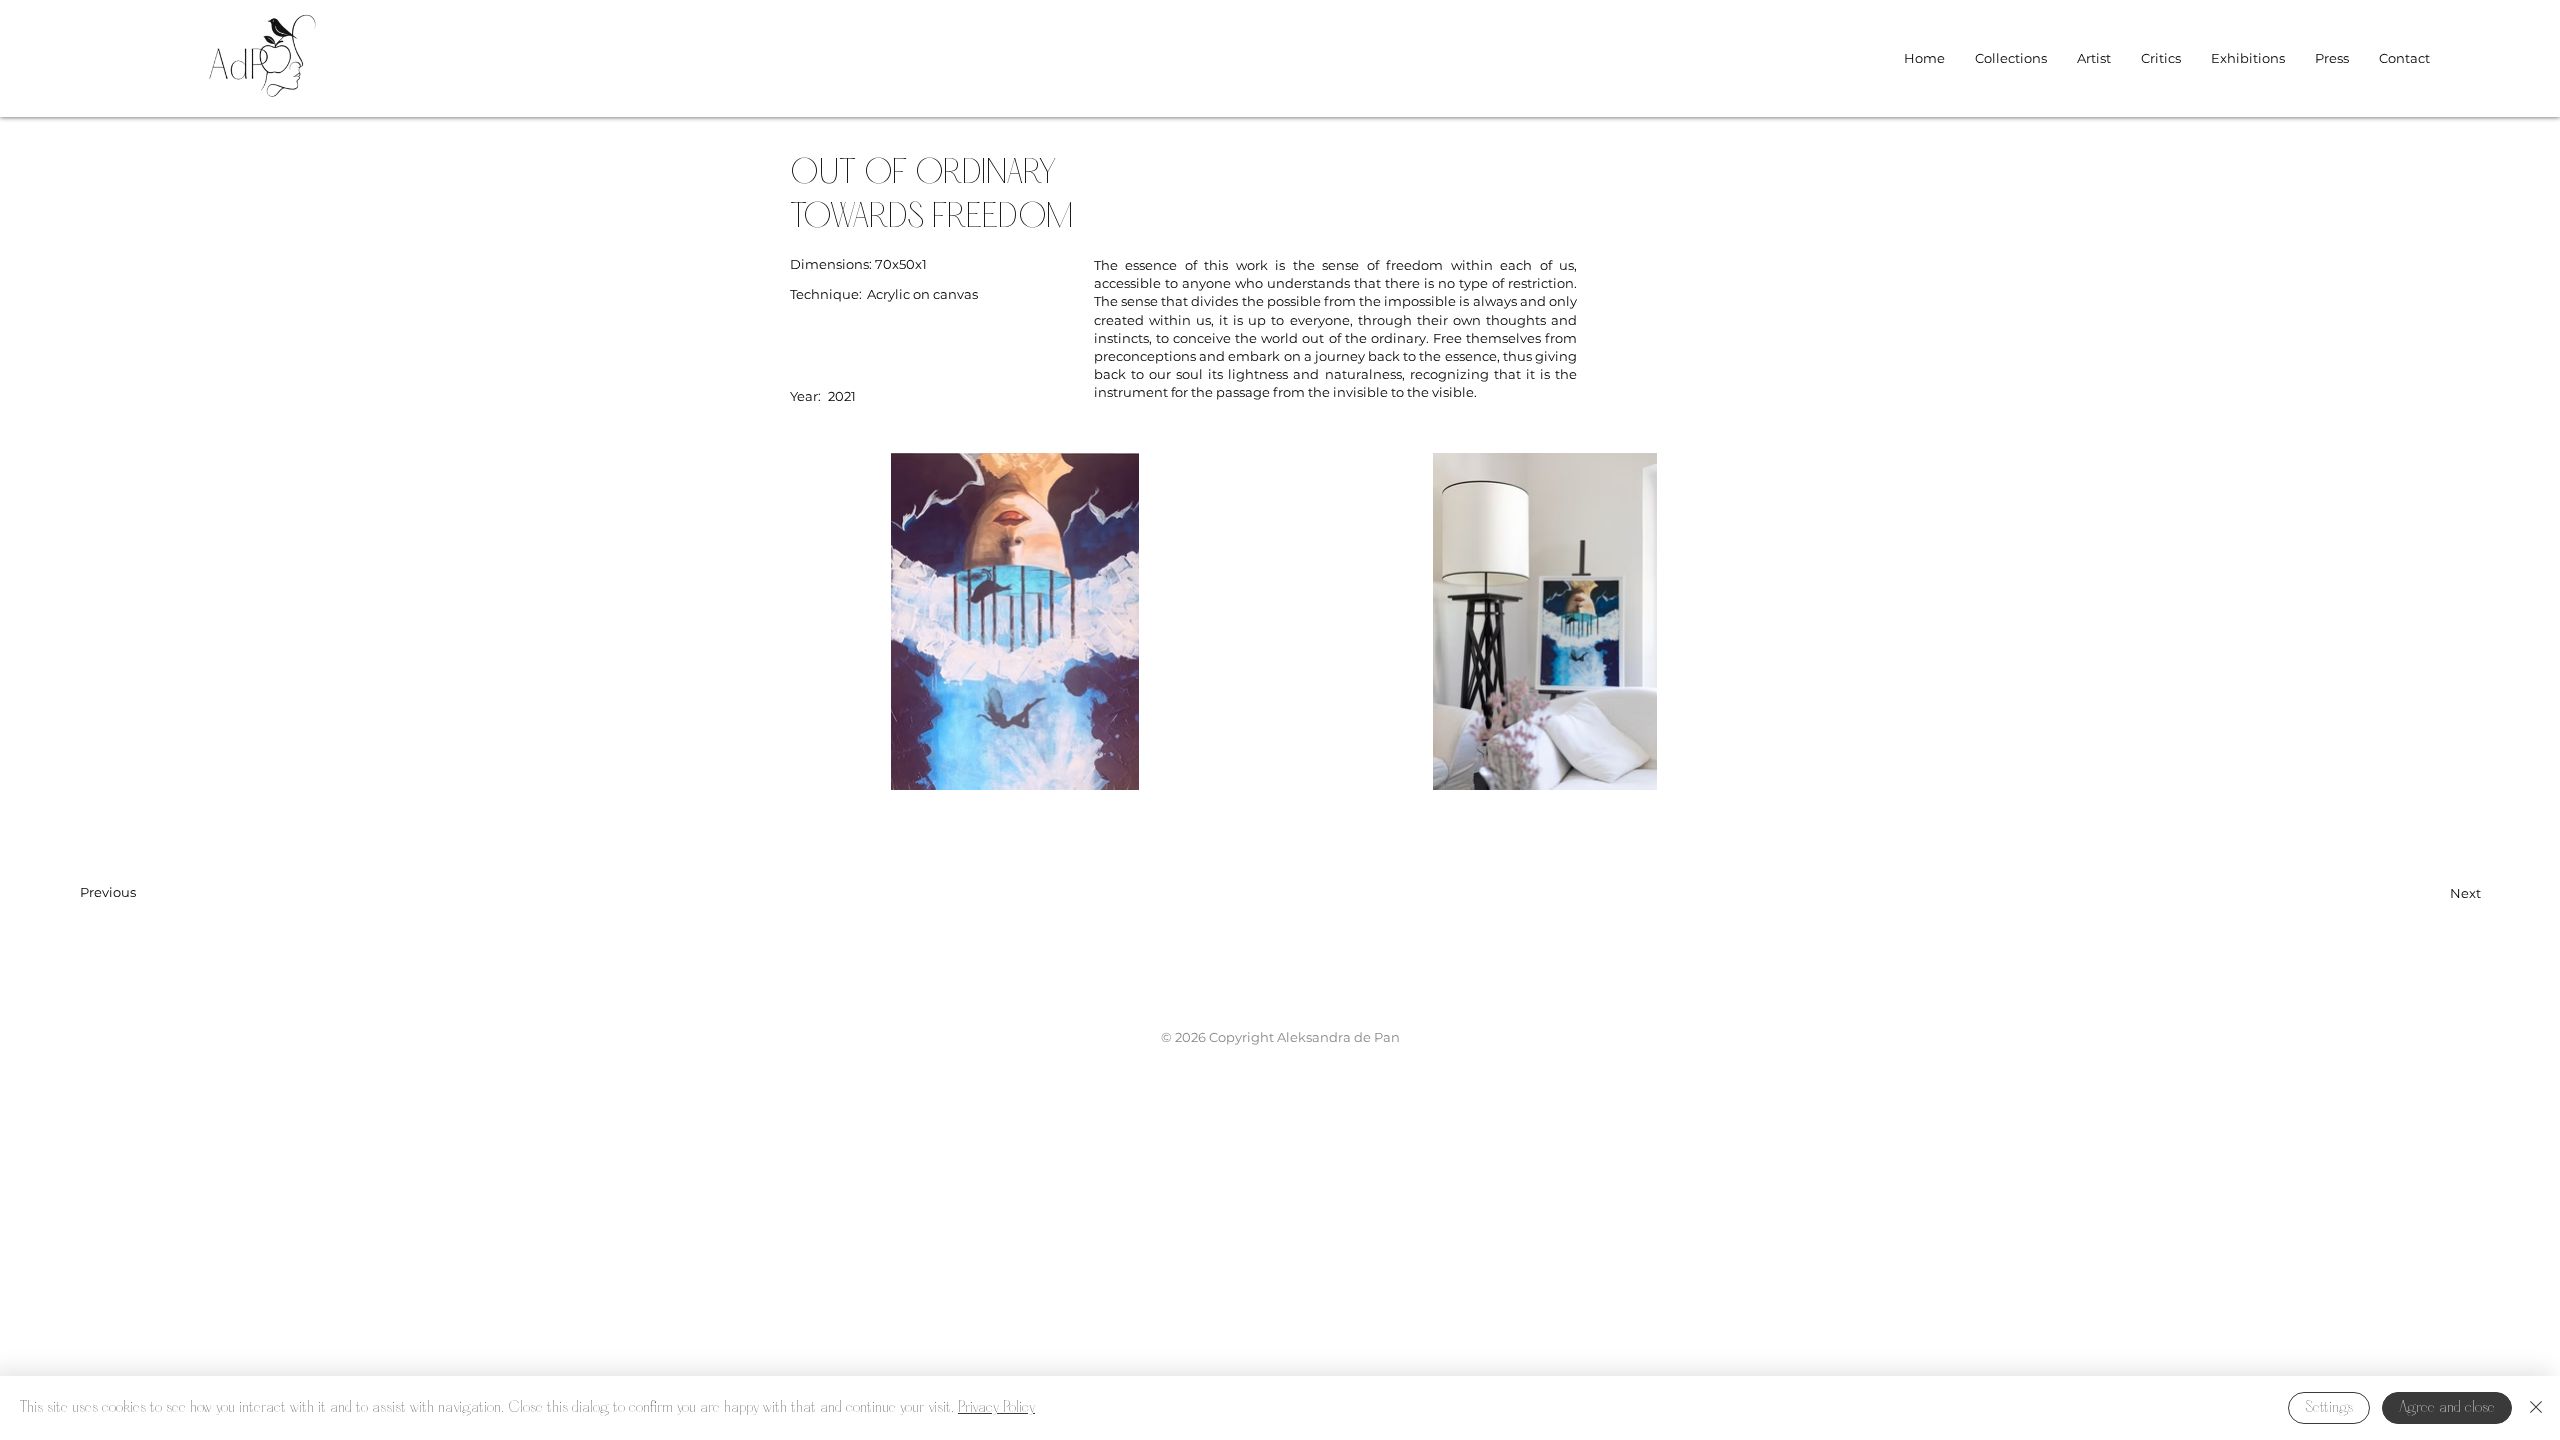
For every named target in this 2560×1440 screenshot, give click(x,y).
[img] (262, 105)
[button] (2011, 58)
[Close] (2536, 1408)
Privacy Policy (996, 1408)
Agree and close (2447, 1408)
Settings (2329, 1408)
